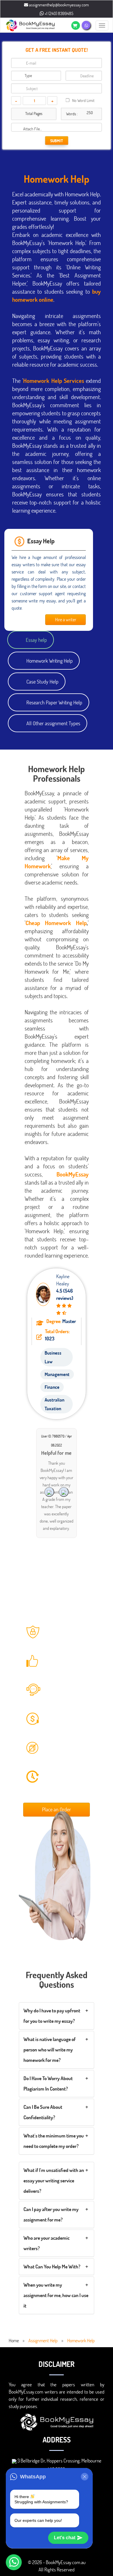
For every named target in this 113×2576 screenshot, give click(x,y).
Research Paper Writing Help (54, 702)
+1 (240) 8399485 (59, 13)
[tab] (57, 2016)
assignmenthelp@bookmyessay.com (59, 5)
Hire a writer (66, 619)
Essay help (36, 640)
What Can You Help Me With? (52, 2267)
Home (14, 2340)
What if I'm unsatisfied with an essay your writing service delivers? (54, 2181)
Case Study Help (42, 682)
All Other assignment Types (53, 723)
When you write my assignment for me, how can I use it (56, 2295)
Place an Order (57, 1809)
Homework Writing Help (50, 661)
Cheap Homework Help (56, 923)
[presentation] (64, 1492)
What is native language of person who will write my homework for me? (50, 2050)
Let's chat (65, 2538)
